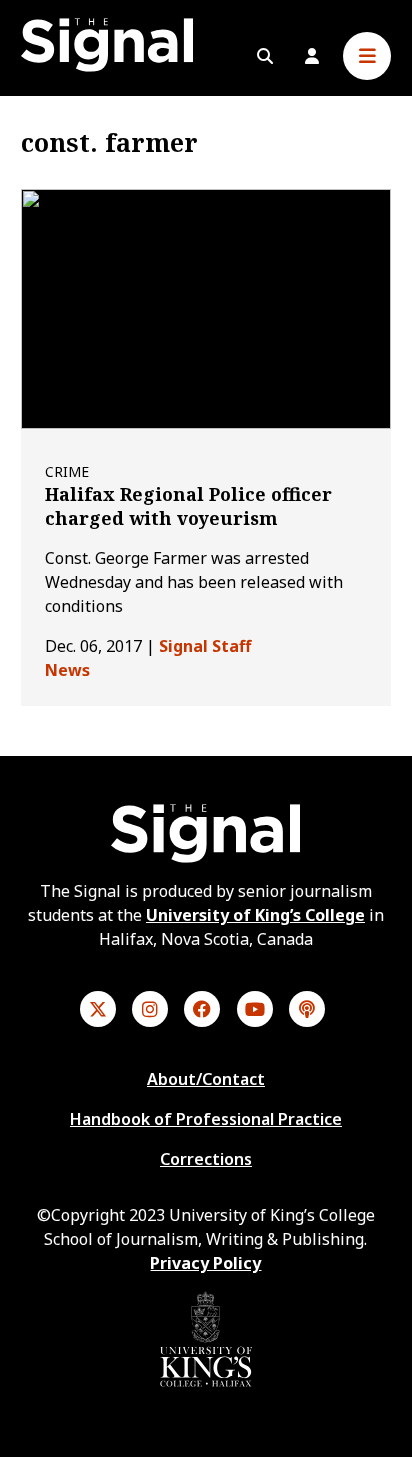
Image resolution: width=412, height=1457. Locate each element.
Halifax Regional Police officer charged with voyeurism (188, 506)
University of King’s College (255, 915)
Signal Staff (205, 646)
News (67, 670)
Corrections (206, 1159)
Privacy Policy (205, 1263)
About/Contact (206, 1079)
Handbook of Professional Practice (206, 1119)
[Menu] (367, 56)
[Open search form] (265, 56)
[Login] (312, 56)
